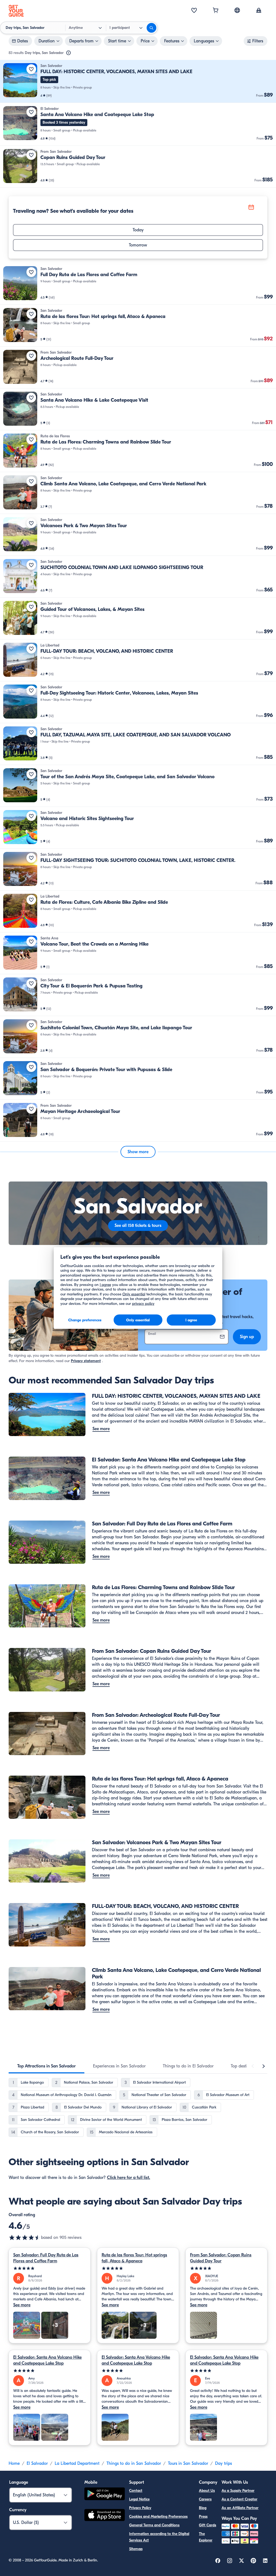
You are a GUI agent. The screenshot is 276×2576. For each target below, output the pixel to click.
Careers (205, 2499)
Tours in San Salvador (188, 2463)
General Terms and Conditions (154, 2525)
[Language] (237, 10)
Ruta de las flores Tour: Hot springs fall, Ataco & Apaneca (134, 2258)
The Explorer (206, 2537)
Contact (136, 2491)
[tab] (46, 2066)
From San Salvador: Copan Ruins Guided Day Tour (221, 2258)
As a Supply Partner (238, 2491)
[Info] (68, 53)
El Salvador (37, 2463)
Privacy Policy (140, 2508)
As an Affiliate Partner (240, 2508)
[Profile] (259, 11)
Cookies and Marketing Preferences (158, 2516)
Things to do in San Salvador (134, 2463)
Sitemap (136, 2549)
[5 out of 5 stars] (50, 2268)
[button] (138, 81)
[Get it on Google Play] (105, 2495)
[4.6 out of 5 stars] (25, 2238)
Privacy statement (86, 1361)
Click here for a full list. (129, 2178)
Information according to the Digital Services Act (159, 2537)
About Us (207, 2491)
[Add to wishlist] (31, 69)
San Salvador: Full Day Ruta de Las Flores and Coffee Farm (46, 2258)
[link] (138, 81)
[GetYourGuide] (16, 11)
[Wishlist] (194, 11)
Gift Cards (208, 2525)
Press (203, 2516)
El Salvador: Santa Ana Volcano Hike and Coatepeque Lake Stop (47, 2360)
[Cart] (216, 11)
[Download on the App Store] (105, 2516)
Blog (203, 2508)
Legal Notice (139, 2499)
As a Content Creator (239, 2499)
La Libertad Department (77, 2463)
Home (14, 2463)
